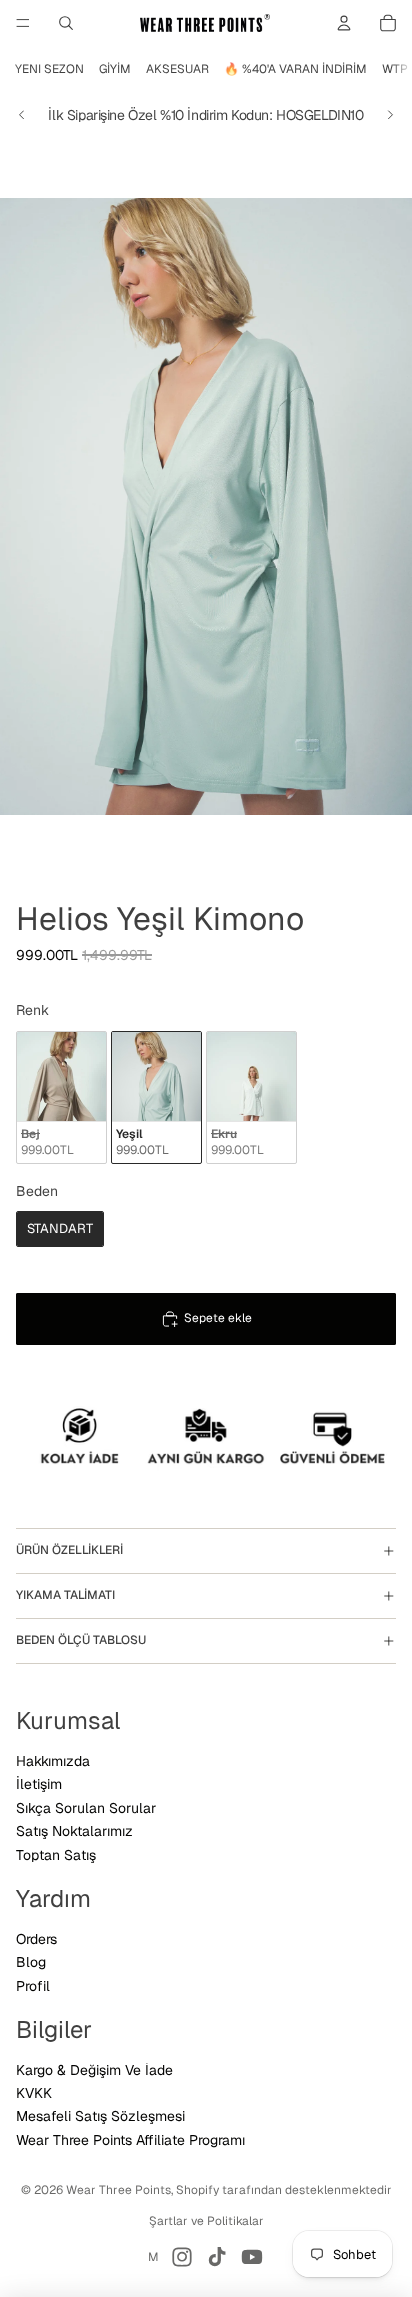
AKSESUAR (177, 69)
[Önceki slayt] (22, 115)
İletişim (39, 1784)
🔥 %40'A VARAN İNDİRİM (295, 69)
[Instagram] (182, 2257)
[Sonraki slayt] (390, 115)
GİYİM (115, 69)
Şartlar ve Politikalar (206, 2221)
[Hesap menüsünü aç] (344, 23)
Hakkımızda (53, 1761)
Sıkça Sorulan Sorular (86, 1808)
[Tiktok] (217, 2257)
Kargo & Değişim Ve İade (94, 2070)
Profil (33, 1986)
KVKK (34, 2093)
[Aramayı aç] (66, 23)
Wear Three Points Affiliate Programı (130, 2140)
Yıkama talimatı (65, 1595)
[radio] (61, 1097)
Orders (36, 1939)
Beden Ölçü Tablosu (81, 1640)
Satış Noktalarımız (74, 1831)
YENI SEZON (49, 69)
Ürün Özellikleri (69, 1550)
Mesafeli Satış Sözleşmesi (100, 2116)
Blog (31, 1962)
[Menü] (23, 23)
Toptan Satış (56, 1855)
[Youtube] (252, 2257)
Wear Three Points (118, 2190)
